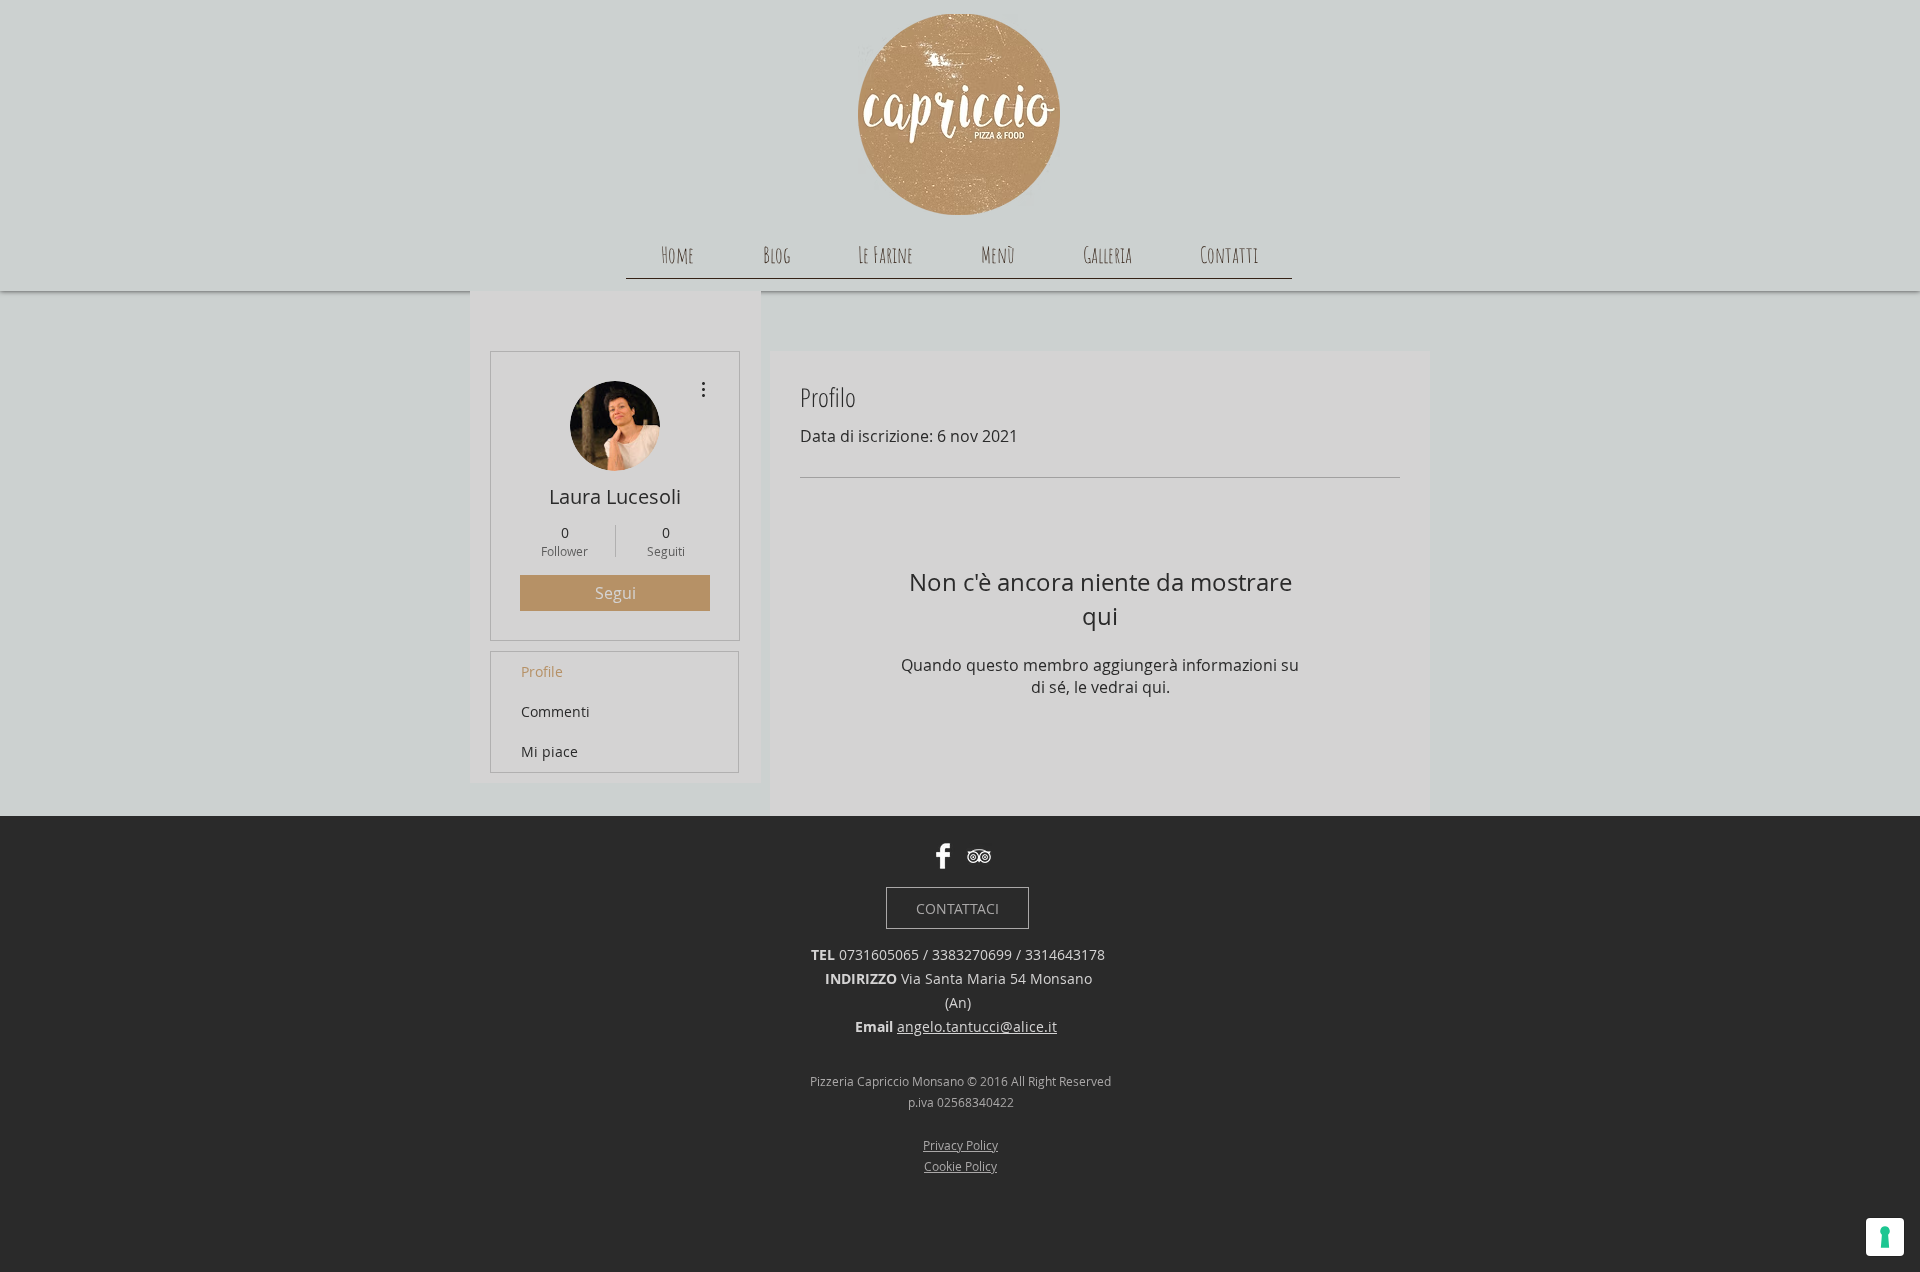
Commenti (555, 711)
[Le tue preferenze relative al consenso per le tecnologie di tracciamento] (1885, 1237)
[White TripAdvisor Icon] (979, 856)
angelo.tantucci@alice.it (977, 1026)
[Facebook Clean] (943, 856)
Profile (542, 671)
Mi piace (549, 751)
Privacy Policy (960, 1145)
